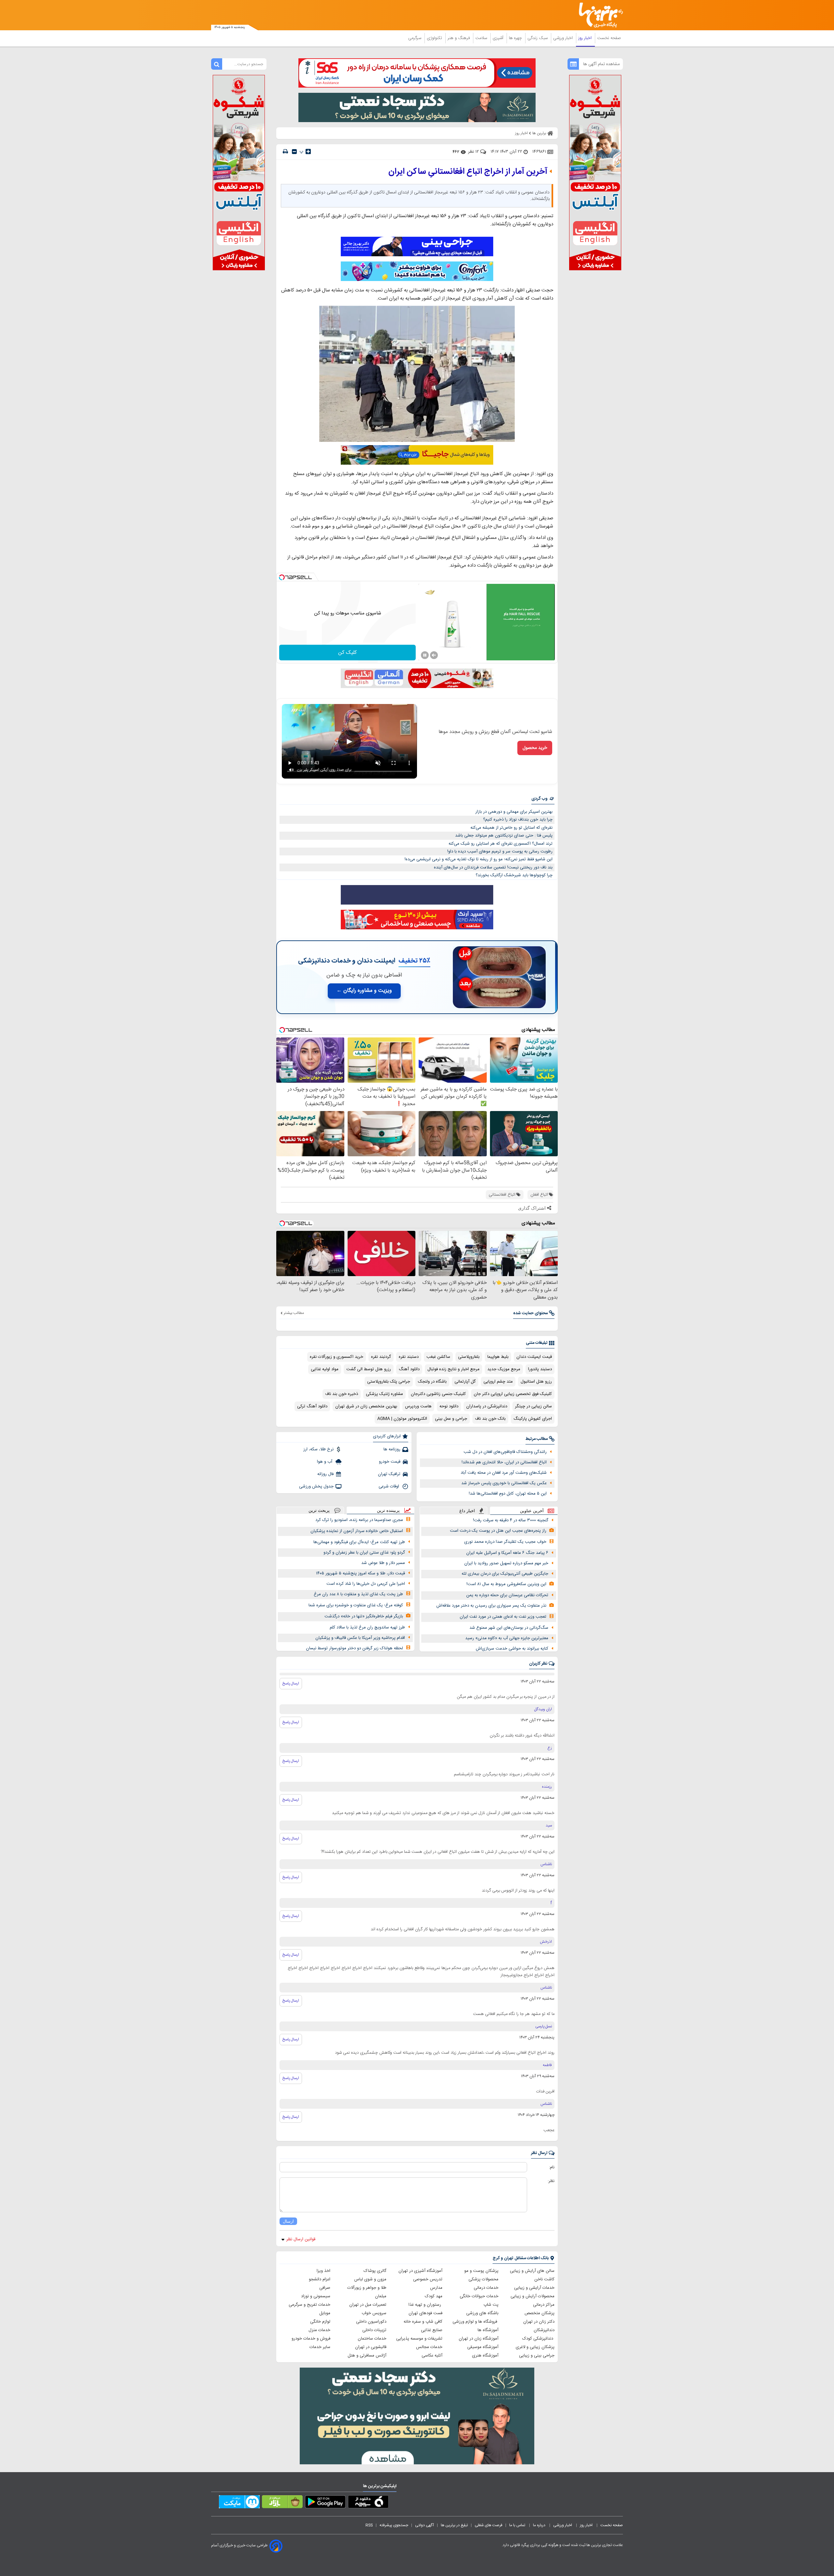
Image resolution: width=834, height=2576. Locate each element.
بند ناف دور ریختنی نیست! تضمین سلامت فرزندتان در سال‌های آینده (493, 867)
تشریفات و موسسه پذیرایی (419, 2339)
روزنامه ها (392, 1449)
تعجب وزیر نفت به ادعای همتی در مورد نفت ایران (503, 1617)
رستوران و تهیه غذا (425, 2305)
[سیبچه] (368, 2503)
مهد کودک (434, 2296)
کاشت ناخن (544, 2279)
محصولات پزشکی (483, 2279)
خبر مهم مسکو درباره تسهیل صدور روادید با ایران (506, 1563)
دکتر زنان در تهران (539, 2322)
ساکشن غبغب (438, 1357)
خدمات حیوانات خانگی (479, 2296)
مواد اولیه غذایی (325, 1369)
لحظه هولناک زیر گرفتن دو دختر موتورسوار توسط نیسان (354, 1648)
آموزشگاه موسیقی (483, 2347)
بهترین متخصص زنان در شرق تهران (366, 1406)
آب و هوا (325, 1462)
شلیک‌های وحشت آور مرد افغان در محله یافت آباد (504, 1473)
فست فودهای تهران (425, 2313)
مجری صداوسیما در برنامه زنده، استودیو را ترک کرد (359, 1520)
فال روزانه (325, 1474)
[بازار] (282, 2503)
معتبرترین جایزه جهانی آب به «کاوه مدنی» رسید (507, 1638)
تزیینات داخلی (374, 2330)
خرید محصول (535, 748)
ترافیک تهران (389, 1474)
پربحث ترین (319, 1510)
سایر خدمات (320, 2347)
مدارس (436, 2288)
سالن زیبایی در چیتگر (533, 1406)
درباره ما (540, 2525)
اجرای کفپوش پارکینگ (533, 1419)
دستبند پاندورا (540, 1369)
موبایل (325, 2313)
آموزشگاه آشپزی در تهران (420, 2271)
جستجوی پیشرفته (394, 2525)
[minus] (294, 152)
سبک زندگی (538, 38)
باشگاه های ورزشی (482, 2313)
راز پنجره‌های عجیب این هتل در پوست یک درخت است (498, 1531)
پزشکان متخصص (539, 2313)
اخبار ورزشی (564, 38)
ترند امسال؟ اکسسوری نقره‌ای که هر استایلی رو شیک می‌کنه (501, 844)
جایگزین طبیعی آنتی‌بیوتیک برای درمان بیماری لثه (505, 1574)
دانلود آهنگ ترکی (312, 1406)
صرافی (325, 2288)
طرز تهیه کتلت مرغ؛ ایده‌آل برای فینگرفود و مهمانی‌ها (359, 1542)
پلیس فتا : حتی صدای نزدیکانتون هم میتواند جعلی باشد (504, 836)
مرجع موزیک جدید (504, 1369)
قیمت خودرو (390, 1462)
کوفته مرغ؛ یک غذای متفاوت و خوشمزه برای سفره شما (356, 1605)
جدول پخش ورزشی (316, 1486)
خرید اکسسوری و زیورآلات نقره (337, 1357)
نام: (552, 2167)
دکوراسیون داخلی (371, 2322)
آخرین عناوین (532, 1511)
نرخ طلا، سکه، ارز (318, 1449)
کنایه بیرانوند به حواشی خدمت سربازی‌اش (512, 1649)
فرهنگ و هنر (459, 38)
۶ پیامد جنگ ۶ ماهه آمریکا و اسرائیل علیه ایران (507, 1553)
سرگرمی (415, 38)
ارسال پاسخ (291, 1683)
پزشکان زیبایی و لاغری (535, 2347)
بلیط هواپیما (498, 1357)
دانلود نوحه (449, 1406)
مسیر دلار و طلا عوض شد (383, 1563)
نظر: (551, 2181)
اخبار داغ (467, 1511)
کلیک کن (347, 653)
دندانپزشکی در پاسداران (487, 1406)
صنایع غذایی (432, 2330)
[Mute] (434, 655)
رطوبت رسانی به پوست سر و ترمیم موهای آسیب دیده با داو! (500, 852)
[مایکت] (239, 2503)
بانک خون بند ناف (490, 1419)
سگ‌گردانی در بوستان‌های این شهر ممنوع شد (509, 1628)
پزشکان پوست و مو (481, 2271)
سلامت (482, 38)
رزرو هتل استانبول (536, 1382)
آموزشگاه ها (488, 2330)
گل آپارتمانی (465, 1382)
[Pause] (425, 655)
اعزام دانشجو (320, 2279)
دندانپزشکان (544, 2330)
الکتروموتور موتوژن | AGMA (402, 1419)
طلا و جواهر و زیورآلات (367, 2288)
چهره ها (516, 38)
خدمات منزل (319, 2330)
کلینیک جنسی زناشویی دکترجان (438, 1394)
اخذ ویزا (324, 2271)
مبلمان (381, 2296)
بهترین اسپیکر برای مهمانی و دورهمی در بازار (514, 812)
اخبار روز (586, 38)
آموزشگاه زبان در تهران (479, 2339)
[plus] (308, 151)
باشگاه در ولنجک (432, 1382)
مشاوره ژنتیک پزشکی (384, 1394)
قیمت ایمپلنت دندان (534, 1357)
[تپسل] (282, 577)
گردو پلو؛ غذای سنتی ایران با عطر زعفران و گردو (364, 1553)
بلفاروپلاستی (469, 1357)
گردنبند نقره (381, 1357)
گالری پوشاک (375, 2271)
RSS (369, 2525)
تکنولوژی (435, 38)
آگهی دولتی (424, 2525)
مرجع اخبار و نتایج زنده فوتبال (453, 1369)
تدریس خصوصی (428, 2279)
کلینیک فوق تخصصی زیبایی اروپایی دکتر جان (513, 1394)
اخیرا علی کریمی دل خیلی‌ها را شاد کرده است (366, 1584)
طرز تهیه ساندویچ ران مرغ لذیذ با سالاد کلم (367, 1627)
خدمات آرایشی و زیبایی (534, 2288)
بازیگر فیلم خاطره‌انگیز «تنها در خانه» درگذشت (364, 1616)
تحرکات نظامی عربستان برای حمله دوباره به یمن (507, 1595)
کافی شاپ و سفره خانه (423, 2322)
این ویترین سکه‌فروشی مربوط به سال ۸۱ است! (506, 1584)
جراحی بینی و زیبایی (537, 2356)
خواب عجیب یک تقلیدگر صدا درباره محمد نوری (505, 1542)
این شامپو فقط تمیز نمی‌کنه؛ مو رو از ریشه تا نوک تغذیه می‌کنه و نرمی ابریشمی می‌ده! (479, 859)
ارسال (288, 2221)
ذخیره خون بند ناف (342, 1394)
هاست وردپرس (418, 1406)
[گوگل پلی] (325, 2503)
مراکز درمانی (544, 2305)
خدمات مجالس (429, 2347)
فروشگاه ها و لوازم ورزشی (475, 2322)
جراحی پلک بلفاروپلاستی (389, 1382)
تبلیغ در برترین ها (454, 2525)
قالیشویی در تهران (371, 2347)
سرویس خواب (374, 2313)
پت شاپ (491, 2305)
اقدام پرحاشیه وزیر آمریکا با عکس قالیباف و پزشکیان (360, 1638)
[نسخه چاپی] (285, 152)
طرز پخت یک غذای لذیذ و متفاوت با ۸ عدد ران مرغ (358, 1594)
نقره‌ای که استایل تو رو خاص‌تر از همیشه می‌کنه (511, 828)
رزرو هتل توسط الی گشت (369, 1369)
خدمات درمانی (486, 2288)
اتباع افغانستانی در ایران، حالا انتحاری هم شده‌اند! (504, 1462)
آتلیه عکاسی (432, 2356)
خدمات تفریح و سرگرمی (309, 2305)
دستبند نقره (409, 1357)
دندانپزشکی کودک (538, 2339)
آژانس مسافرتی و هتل (367, 2356)
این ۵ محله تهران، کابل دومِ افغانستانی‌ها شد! (508, 1494)
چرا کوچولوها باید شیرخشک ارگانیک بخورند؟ (514, 875)
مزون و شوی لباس (370, 2279)
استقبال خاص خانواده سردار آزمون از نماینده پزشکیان (357, 1531)
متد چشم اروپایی (498, 1382)
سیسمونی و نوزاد (316, 2296)
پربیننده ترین (388, 1510)
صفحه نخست (609, 38)
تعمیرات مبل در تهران (368, 2305)
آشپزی (499, 38)
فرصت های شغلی (489, 2525)
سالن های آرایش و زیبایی (532, 2271)
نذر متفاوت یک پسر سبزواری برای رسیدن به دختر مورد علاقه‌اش (491, 1606)
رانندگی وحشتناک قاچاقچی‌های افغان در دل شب (505, 1452)
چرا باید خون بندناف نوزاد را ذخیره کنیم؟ (518, 820)
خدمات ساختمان (372, 2339)
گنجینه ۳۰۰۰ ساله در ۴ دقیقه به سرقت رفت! (511, 1520)
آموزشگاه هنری (485, 2356)
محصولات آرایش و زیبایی (532, 2296)
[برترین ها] (598, 15)
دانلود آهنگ (409, 1369)
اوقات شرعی (389, 1486)
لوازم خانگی (320, 2322)
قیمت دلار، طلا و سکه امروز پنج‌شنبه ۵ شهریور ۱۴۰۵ (360, 1573)
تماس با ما (518, 2525)
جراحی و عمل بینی (451, 1419)
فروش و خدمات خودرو (311, 2339)
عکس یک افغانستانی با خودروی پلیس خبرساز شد (504, 1483)
